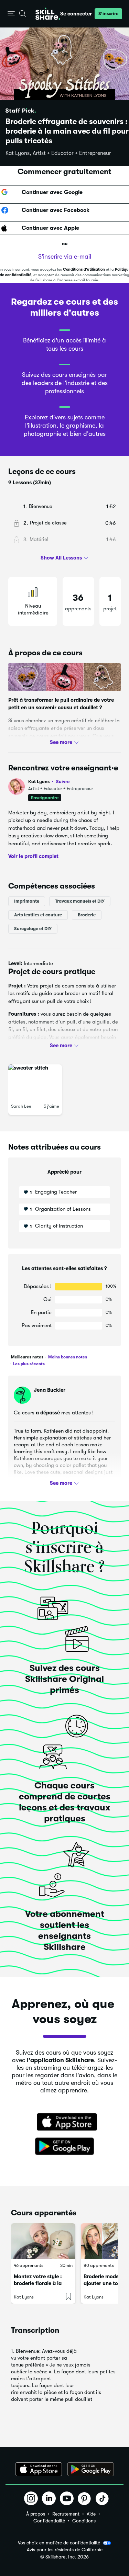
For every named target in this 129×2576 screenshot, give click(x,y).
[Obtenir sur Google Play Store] (65, 2147)
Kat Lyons (49, 782)
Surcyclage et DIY (33, 929)
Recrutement (66, 2514)
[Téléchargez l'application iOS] (39, 2469)
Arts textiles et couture (38, 915)
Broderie (87, 915)
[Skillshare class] (43, 2241)
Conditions (84, 2521)
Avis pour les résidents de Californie (65, 2550)
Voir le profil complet (33, 856)
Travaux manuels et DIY (80, 901)
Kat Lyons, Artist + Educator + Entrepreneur (58, 153)
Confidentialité (49, 2521)
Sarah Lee (21, 1106)
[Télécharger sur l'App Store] (65, 2123)
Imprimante (27, 901)
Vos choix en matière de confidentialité (59, 2543)
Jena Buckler (50, 1390)
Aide (91, 2514)
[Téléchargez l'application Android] (91, 2469)
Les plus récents (28, 1364)
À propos (36, 2514)
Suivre (63, 781)
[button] (11, 14)
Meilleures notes (27, 1357)
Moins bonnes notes (67, 1357)
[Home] (48, 14)
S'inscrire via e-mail (65, 257)
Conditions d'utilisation (84, 269)
